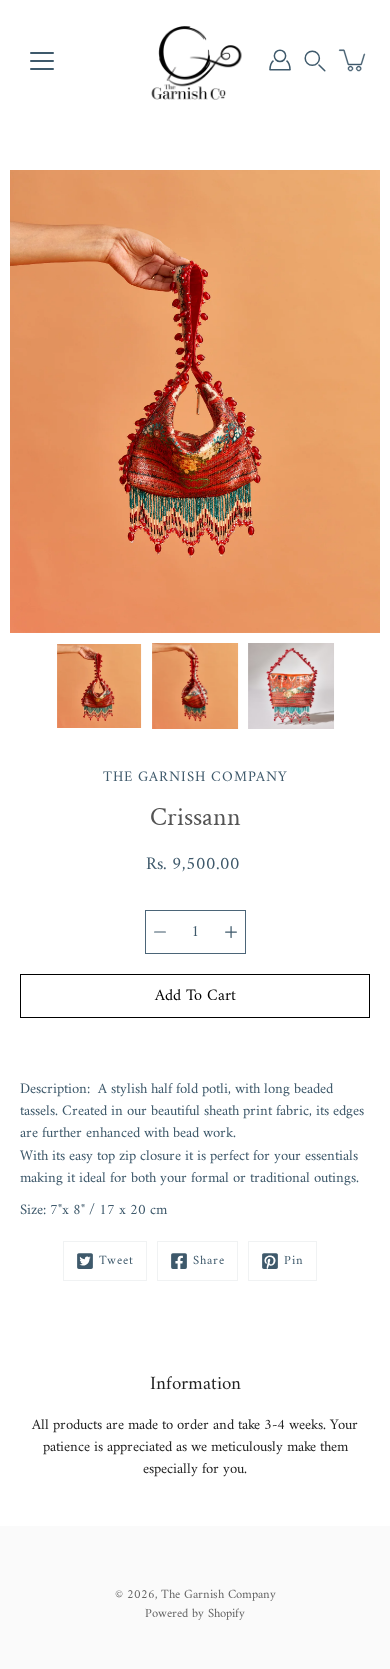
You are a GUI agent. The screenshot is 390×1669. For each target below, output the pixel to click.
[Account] (280, 60)
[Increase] (231, 932)
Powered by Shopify (195, 1614)
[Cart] (354, 60)
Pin (294, 1261)
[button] (315, 60)
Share (209, 1261)
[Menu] (42, 61)
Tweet (116, 1261)
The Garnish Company (218, 1595)
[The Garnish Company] (195, 60)
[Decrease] (160, 932)
